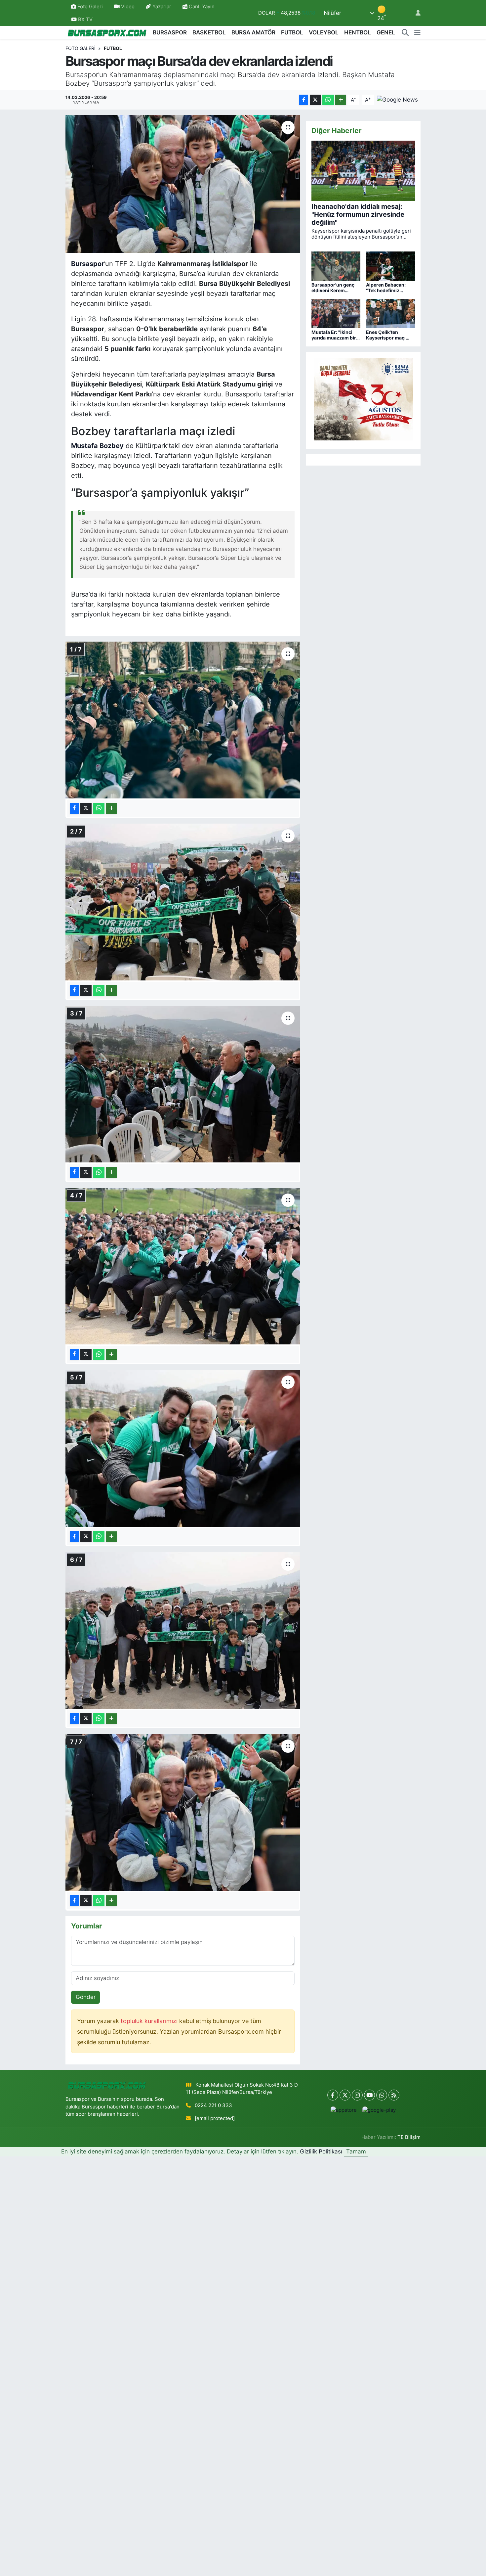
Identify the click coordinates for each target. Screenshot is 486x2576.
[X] (345, 2095)
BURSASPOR (170, 32)
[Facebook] (333, 2095)
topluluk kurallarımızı (150, 2021)
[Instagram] (357, 2095)
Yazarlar (162, 7)
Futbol (113, 48)
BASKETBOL (209, 32)
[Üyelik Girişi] (415, 13)
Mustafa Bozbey (97, 446)
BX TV (85, 20)
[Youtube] (369, 2095)
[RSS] (394, 2095)
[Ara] (405, 33)
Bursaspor (88, 264)
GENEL (386, 32)
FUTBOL (292, 32)
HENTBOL (358, 32)
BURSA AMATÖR (253, 32)
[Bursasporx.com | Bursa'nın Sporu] (107, 33)
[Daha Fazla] (341, 100)
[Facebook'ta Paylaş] (304, 100)
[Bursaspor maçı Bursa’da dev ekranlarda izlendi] (183, 184)
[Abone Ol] (397, 100)
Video (128, 7)
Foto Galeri (90, 7)
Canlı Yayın (201, 7)
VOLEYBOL (324, 32)
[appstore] (344, 2110)
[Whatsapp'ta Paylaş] (328, 100)
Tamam (356, 2151)
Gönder (86, 1997)
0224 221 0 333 (213, 2105)
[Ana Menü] (417, 33)
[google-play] (379, 2110)
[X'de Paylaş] (315, 100)
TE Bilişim (409, 2137)
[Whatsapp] (382, 2095)
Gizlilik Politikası (321, 2151)
